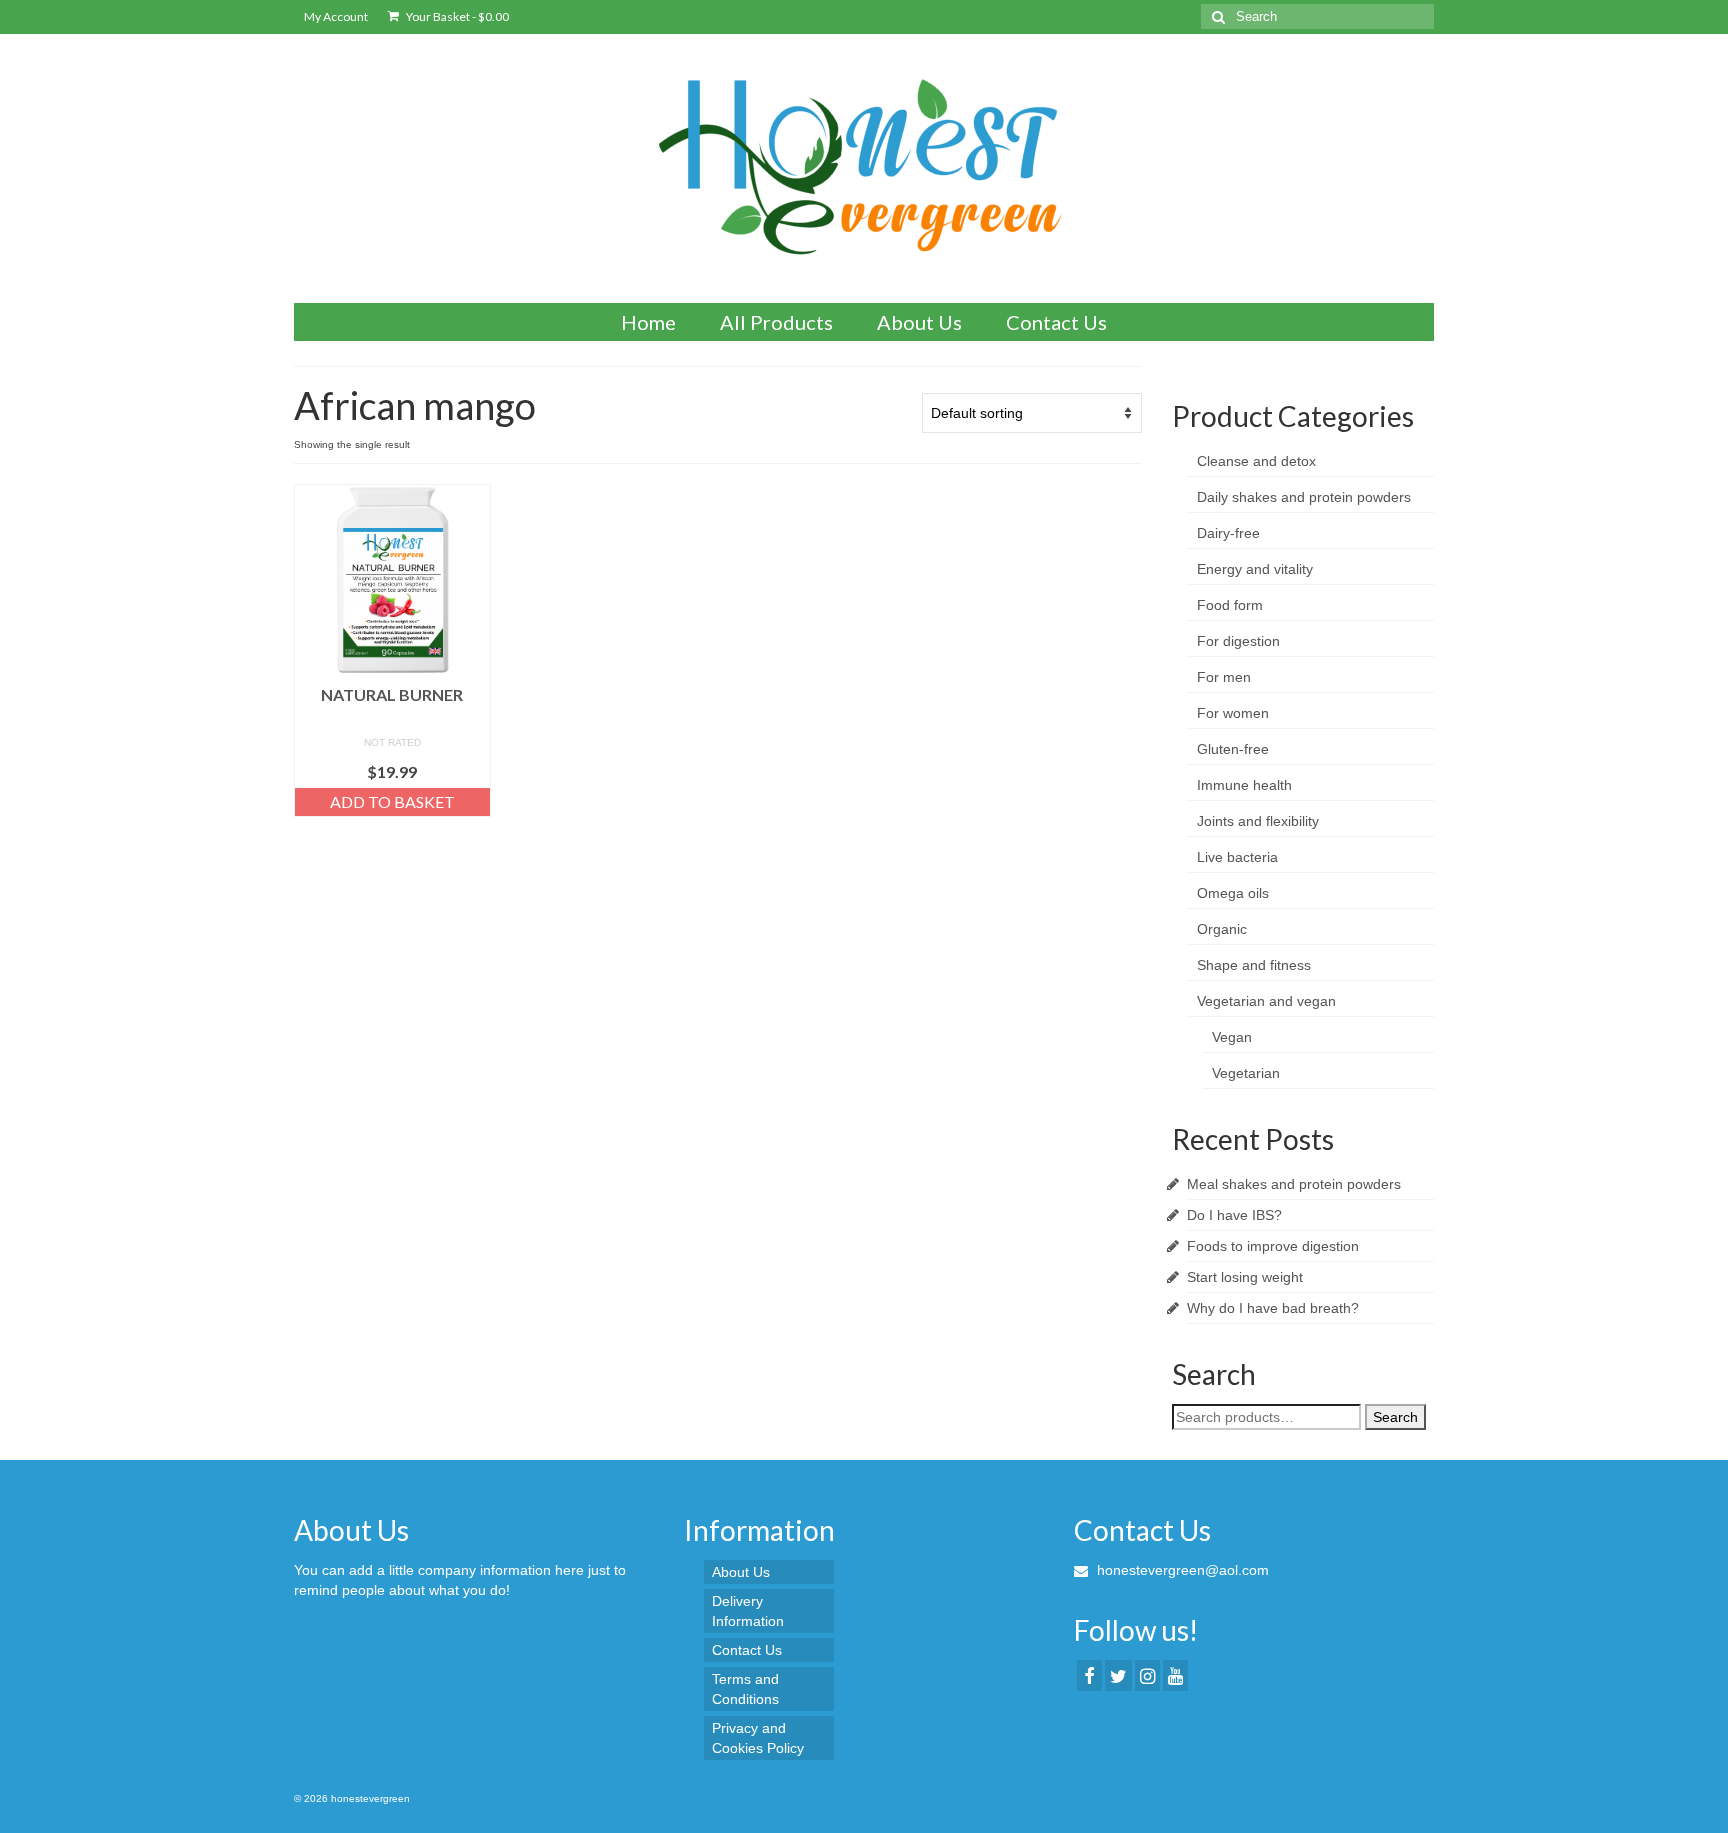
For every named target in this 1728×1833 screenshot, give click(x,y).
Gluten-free (1233, 749)
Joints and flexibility (1258, 821)
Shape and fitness (1254, 965)
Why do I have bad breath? (1273, 1308)
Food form (1230, 605)
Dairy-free (1228, 533)
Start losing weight (1245, 1277)
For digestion (1238, 641)
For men (1224, 677)
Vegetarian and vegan (1266, 1001)
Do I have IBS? (1234, 1215)
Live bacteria (1237, 857)
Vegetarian (1246, 1073)
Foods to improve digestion (1273, 1246)
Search (1395, 1417)
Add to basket (392, 801)
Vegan (1232, 1037)
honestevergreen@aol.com (1181, 1570)
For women (1233, 713)
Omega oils (1233, 893)
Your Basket (456, 16)
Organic (1222, 929)
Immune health (1244, 785)
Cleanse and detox (1256, 461)
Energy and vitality (1255, 569)
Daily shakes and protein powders (1304, 497)
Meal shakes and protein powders (1294, 1184)
